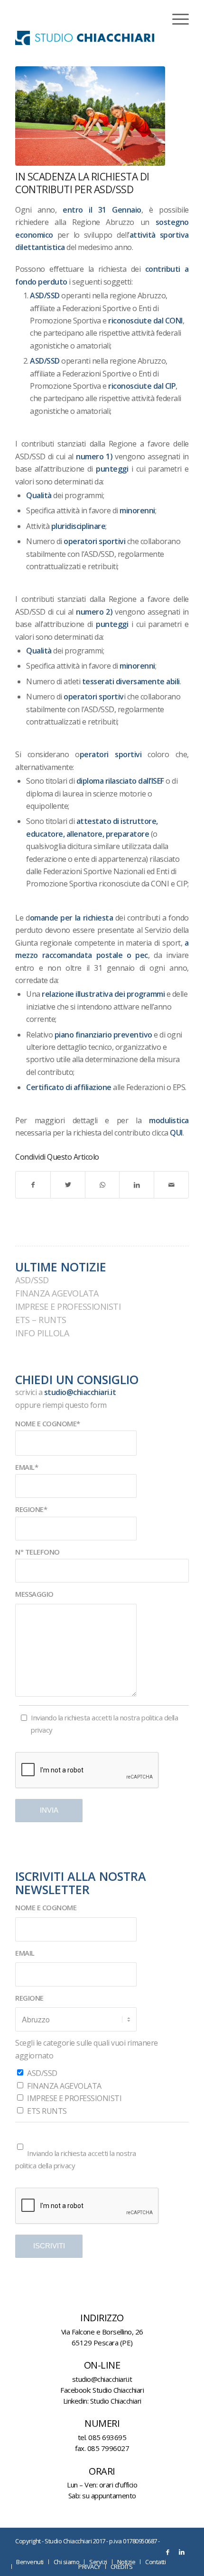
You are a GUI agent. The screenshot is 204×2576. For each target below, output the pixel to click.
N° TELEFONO (37, 1552)
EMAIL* (27, 1467)
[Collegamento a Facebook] (167, 2552)
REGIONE (29, 1998)
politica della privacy (45, 2165)
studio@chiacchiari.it (80, 1392)
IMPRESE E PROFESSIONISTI (68, 1306)
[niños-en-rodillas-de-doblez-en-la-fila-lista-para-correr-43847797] (90, 116)
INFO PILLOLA (42, 1333)
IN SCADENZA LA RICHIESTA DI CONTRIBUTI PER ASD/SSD (82, 183)
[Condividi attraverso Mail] (171, 1185)
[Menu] (176, 19)
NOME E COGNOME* (48, 1423)
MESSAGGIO (34, 1594)
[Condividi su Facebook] (33, 1185)
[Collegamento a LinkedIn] (182, 2552)
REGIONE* (31, 1509)
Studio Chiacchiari (118, 2390)
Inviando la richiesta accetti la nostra (104, 1724)
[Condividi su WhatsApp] (102, 1185)
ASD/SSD (32, 1280)
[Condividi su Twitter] (68, 1185)
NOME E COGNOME (46, 1907)
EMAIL (25, 1953)
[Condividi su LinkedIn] (137, 1185)
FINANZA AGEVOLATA (57, 1293)
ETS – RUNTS (41, 1320)
